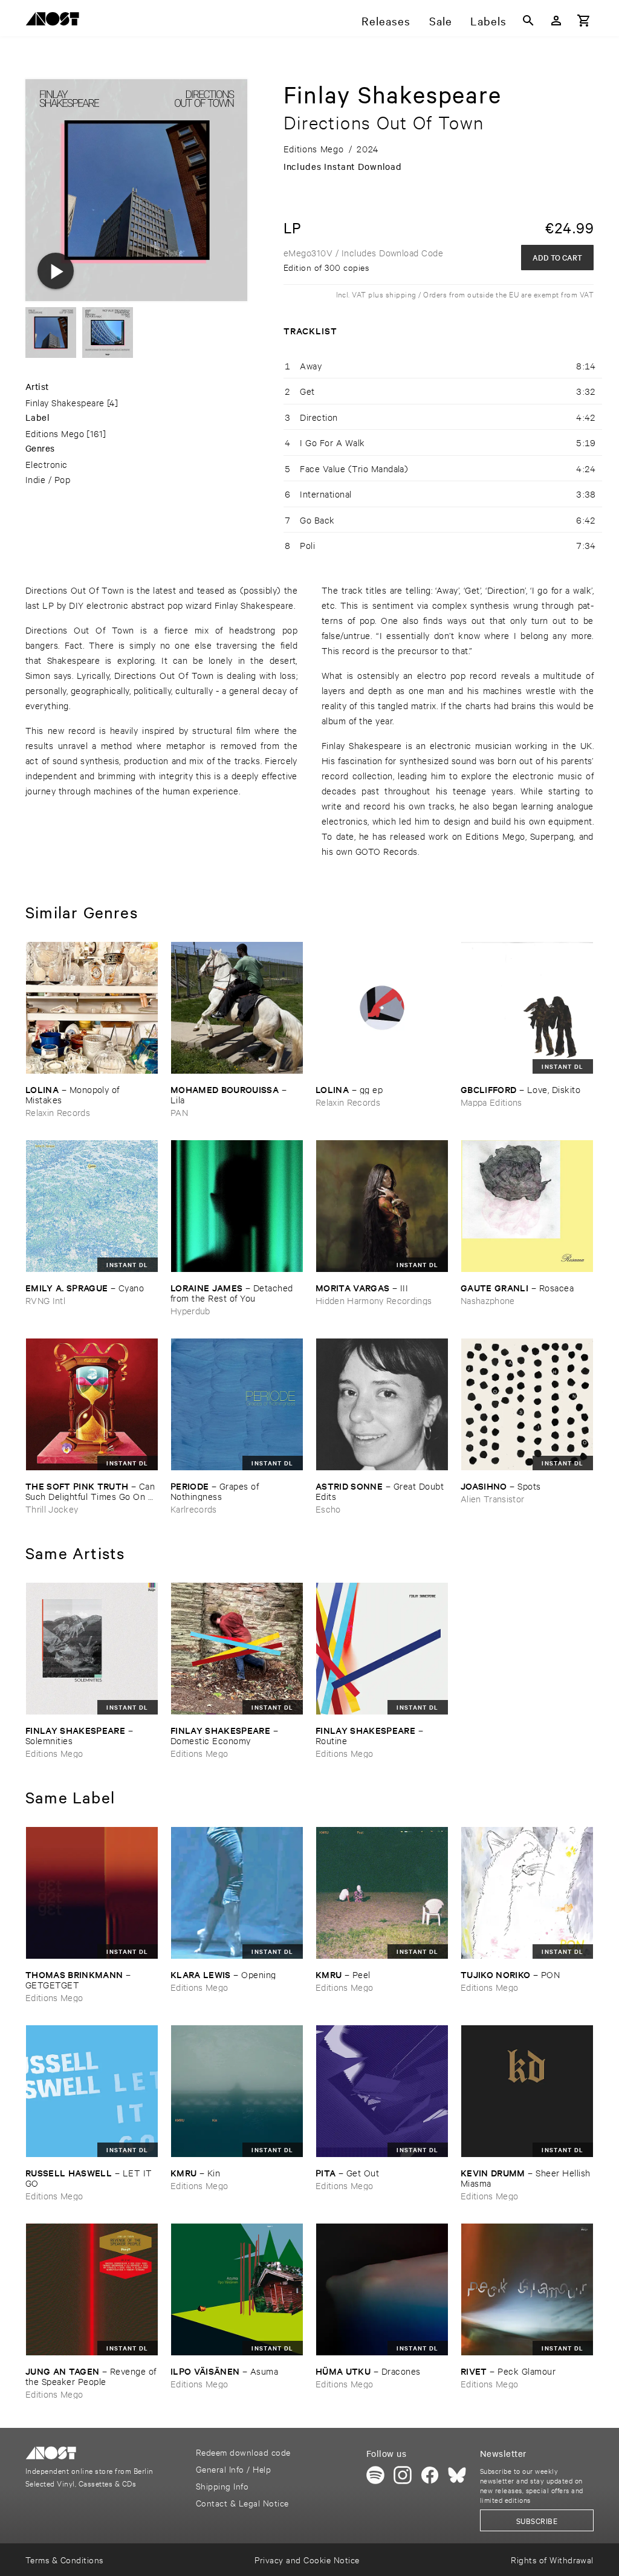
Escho (328, 1509)
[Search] (528, 21)
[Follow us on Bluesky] (457, 2475)
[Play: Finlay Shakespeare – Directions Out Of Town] (56, 271)
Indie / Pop (48, 479)
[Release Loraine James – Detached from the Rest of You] (237, 1206)
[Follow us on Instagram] (403, 2475)
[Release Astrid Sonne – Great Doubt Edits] (382, 1404)
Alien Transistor (492, 1498)
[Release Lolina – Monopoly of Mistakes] (92, 1008)
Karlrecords (194, 1509)
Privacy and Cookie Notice (307, 2559)
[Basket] (584, 21)
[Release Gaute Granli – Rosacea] (527, 1206)
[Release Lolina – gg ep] (382, 1008)
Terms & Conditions (64, 2559)
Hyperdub (190, 1310)
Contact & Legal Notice (242, 2503)
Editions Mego (55, 433)
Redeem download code (243, 2452)
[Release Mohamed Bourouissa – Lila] (237, 1008)
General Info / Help (233, 2469)
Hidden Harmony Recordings (374, 1300)
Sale (441, 21)
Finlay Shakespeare (65, 402)
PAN (179, 1112)
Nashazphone (488, 1300)
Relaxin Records (58, 1112)
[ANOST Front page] (56, 21)
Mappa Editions (491, 1102)
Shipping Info (222, 2486)
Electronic (47, 464)
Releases (386, 21)
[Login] (556, 21)
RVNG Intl (45, 1300)
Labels (488, 21)
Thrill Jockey (52, 1509)
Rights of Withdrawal (552, 2559)
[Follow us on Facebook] (430, 2475)
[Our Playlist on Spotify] (375, 2475)
